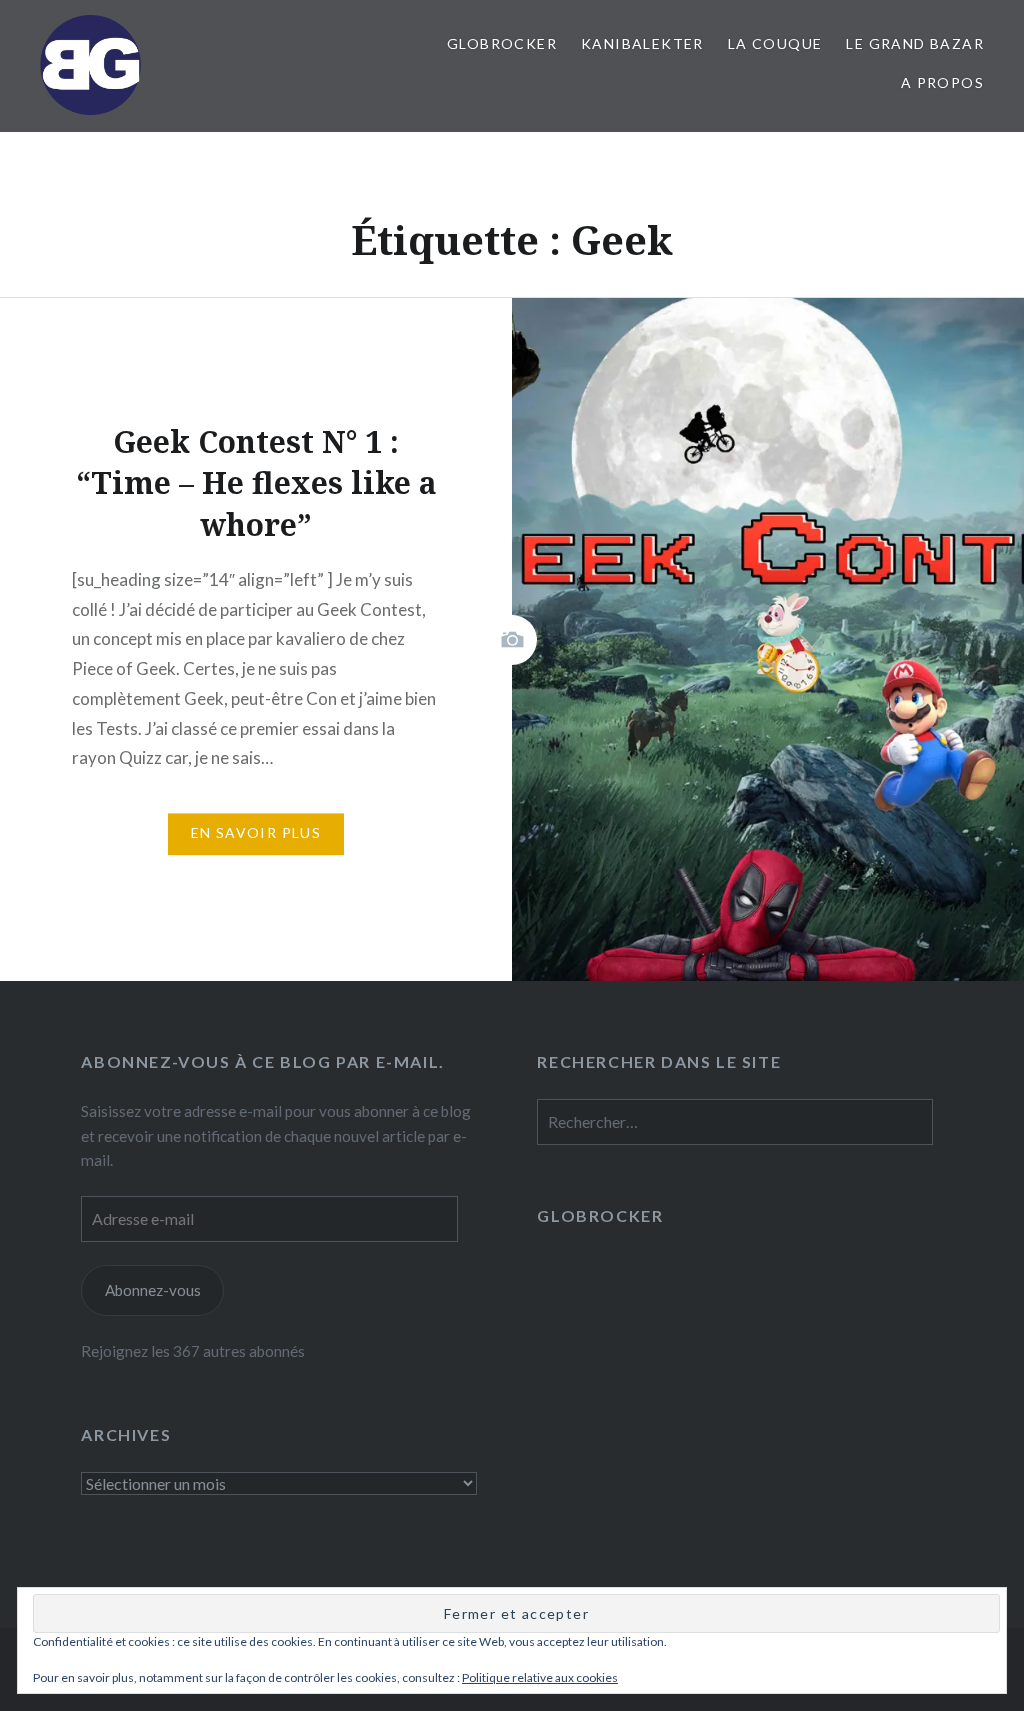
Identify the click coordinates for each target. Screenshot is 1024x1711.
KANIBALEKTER (642, 43)
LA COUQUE (775, 43)
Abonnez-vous (153, 1290)
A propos (942, 82)
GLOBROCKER (502, 43)
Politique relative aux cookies (540, 1677)
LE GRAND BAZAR (915, 43)
